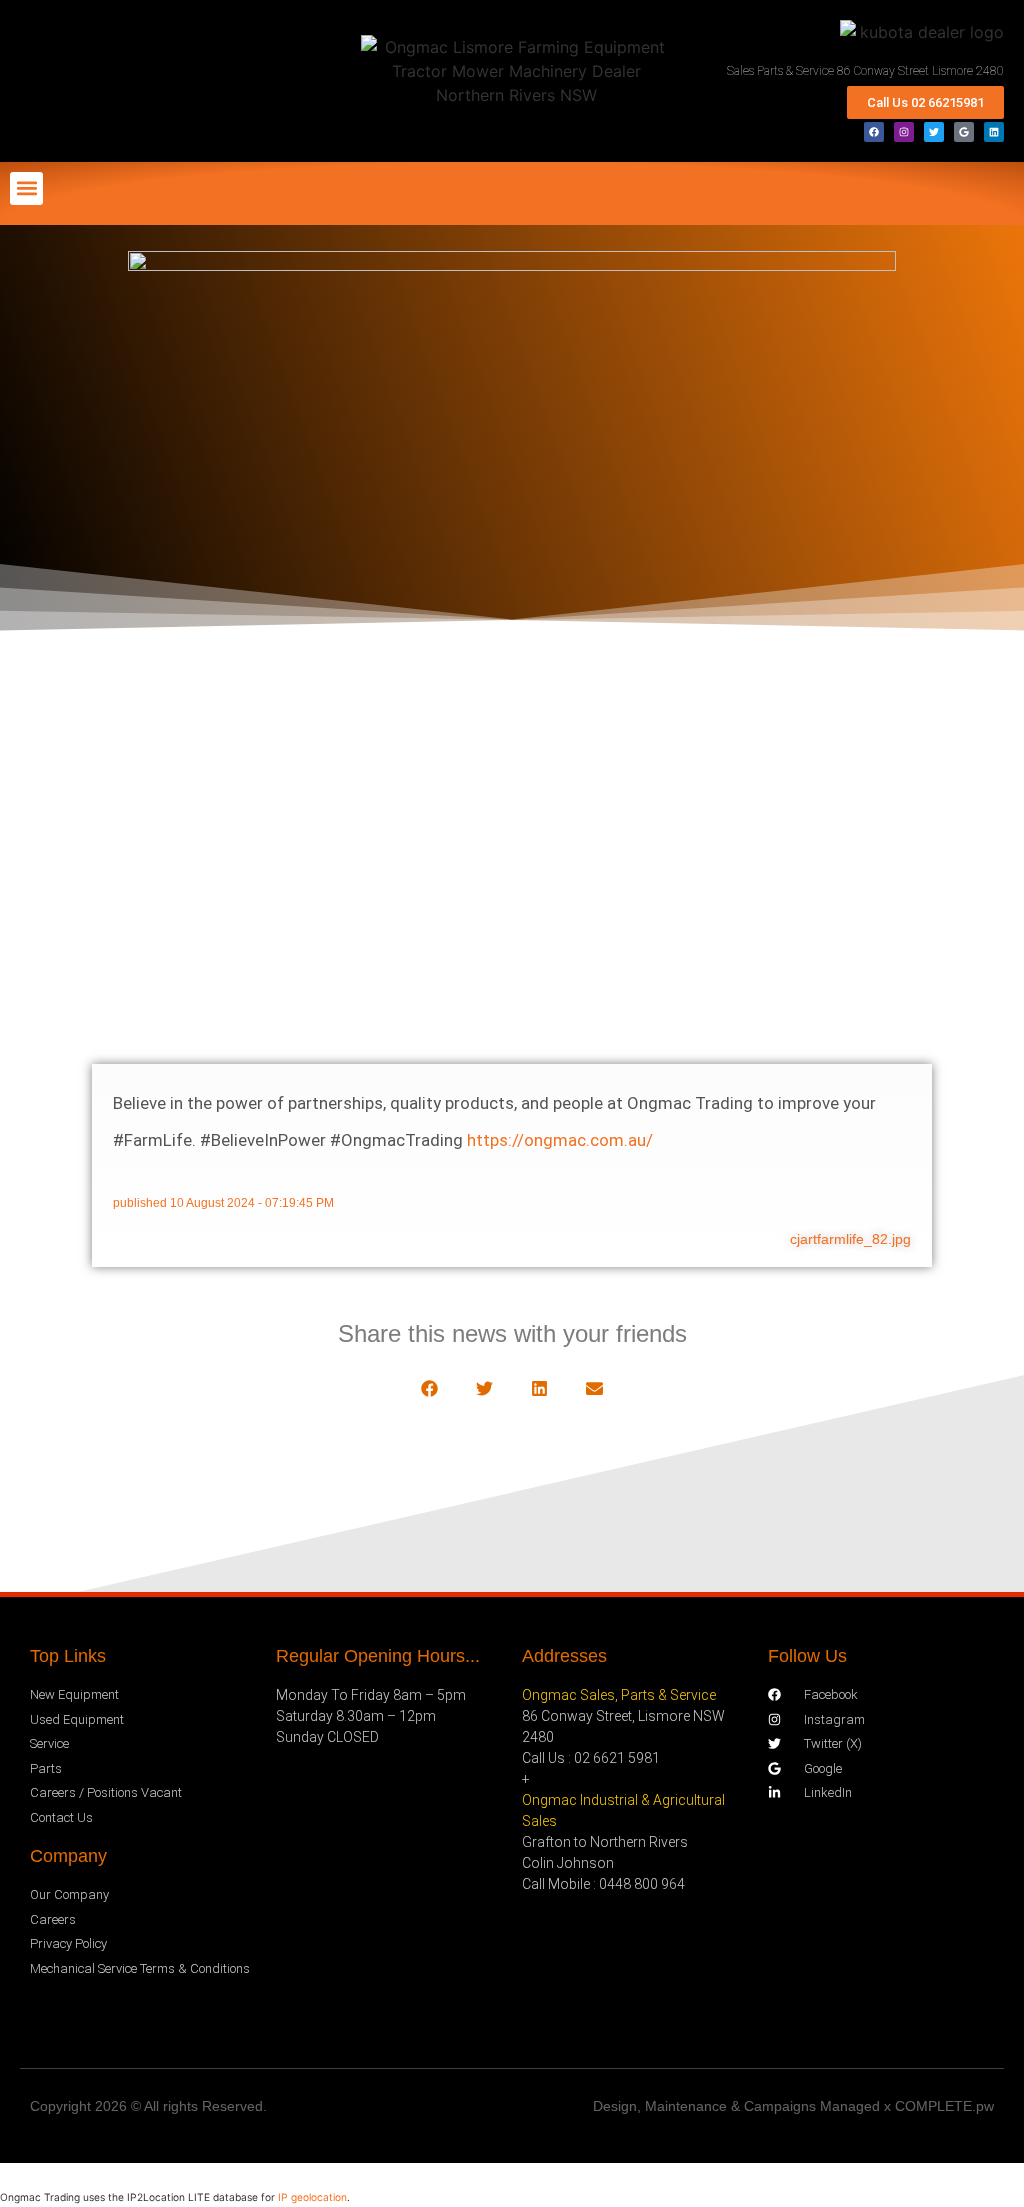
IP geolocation (312, 2197)
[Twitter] (934, 132)
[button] (26, 188)
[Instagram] (904, 132)
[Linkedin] (994, 132)
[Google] (964, 132)
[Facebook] (874, 132)
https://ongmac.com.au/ (560, 1140)
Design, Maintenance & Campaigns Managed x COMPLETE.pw (793, 2106)
